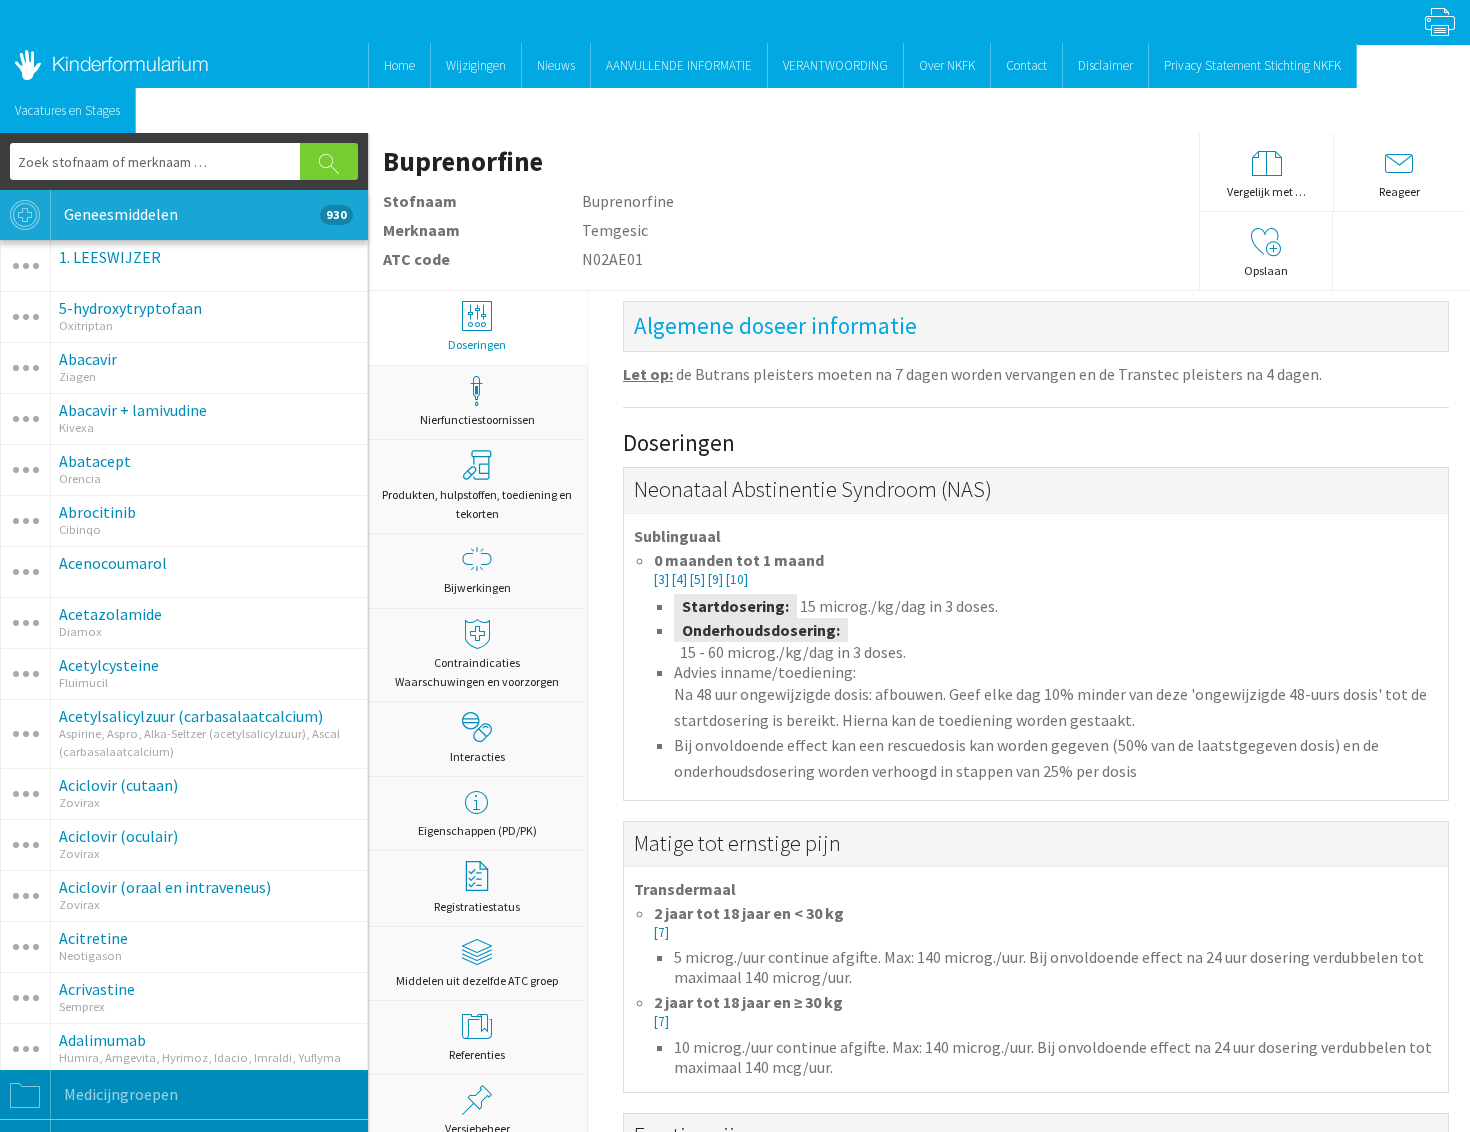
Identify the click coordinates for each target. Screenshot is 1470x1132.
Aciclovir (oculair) (118, 836)
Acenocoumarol (113, 563)
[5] (699, 579)
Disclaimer (1105, 65)
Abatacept (95, 461)
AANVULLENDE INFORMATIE (679, 65)
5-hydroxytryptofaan (130, 308)
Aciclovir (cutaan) (118, 785)
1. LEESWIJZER (110, 257)
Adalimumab (102, 1040)
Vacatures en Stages (67, 110)
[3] (663, 579)
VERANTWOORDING (835, 65)
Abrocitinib (97, 512)
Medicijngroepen (119, 1094)
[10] (737, 579)
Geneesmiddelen (204, 214)
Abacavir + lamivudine (133, 410)
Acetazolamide (110, 614)
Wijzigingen (476, 65)
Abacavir (88, 359)
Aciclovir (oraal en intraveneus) (165, 887)
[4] (681, 579)
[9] (717, 579)
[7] (661, 932)
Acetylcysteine (109, 665)
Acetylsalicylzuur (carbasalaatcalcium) (191, 716)
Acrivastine (97, 989)
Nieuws (556, 65)
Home (399, 65)
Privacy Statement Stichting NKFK (1252, 65)
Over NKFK (947, 65)
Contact (1026, 65)
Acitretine (93, 938)
